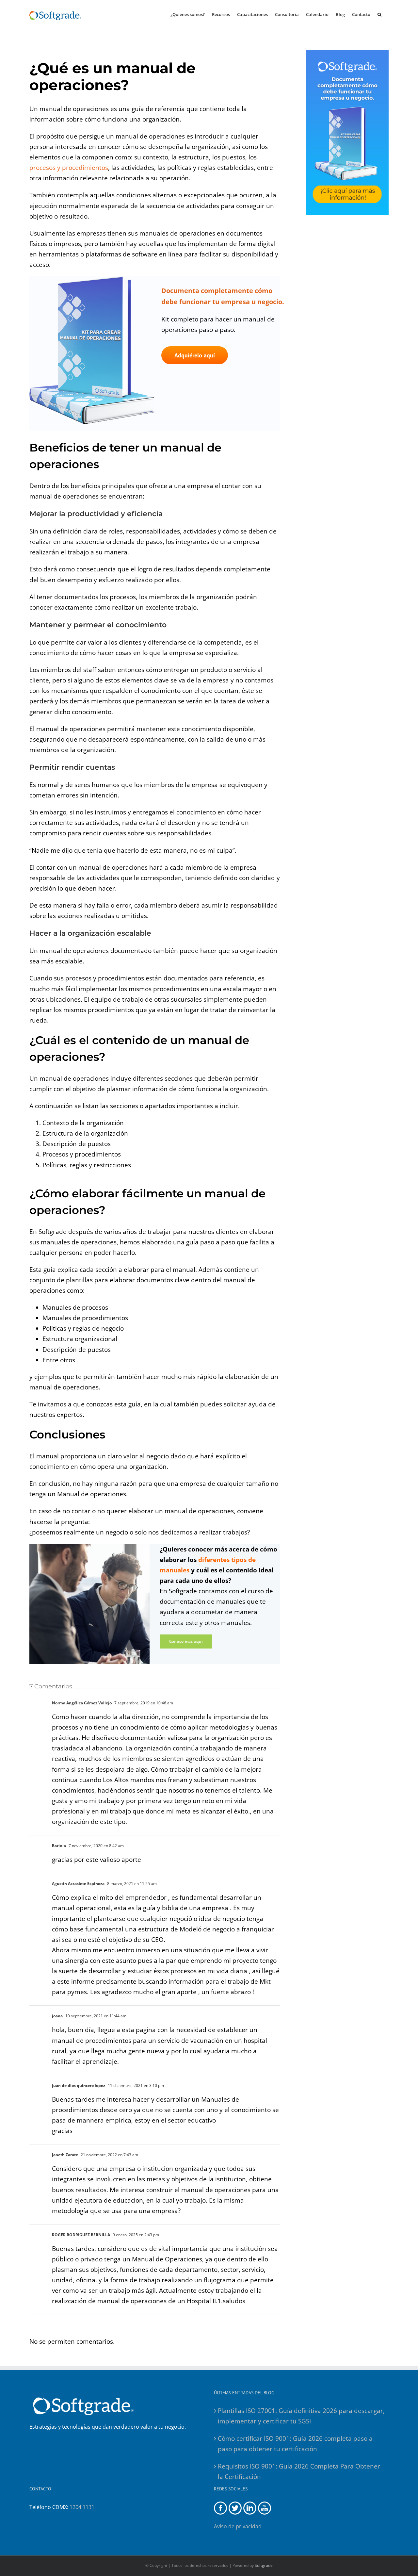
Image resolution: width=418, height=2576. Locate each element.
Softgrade (264, 2565)
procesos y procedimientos (69, 168)
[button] (379, 14)
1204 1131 (82, 2507)
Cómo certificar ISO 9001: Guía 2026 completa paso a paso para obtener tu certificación (295, 2444)
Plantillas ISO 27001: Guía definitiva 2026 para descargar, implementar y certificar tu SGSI (301, 2416)
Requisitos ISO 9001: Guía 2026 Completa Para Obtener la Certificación (299, 2471)
